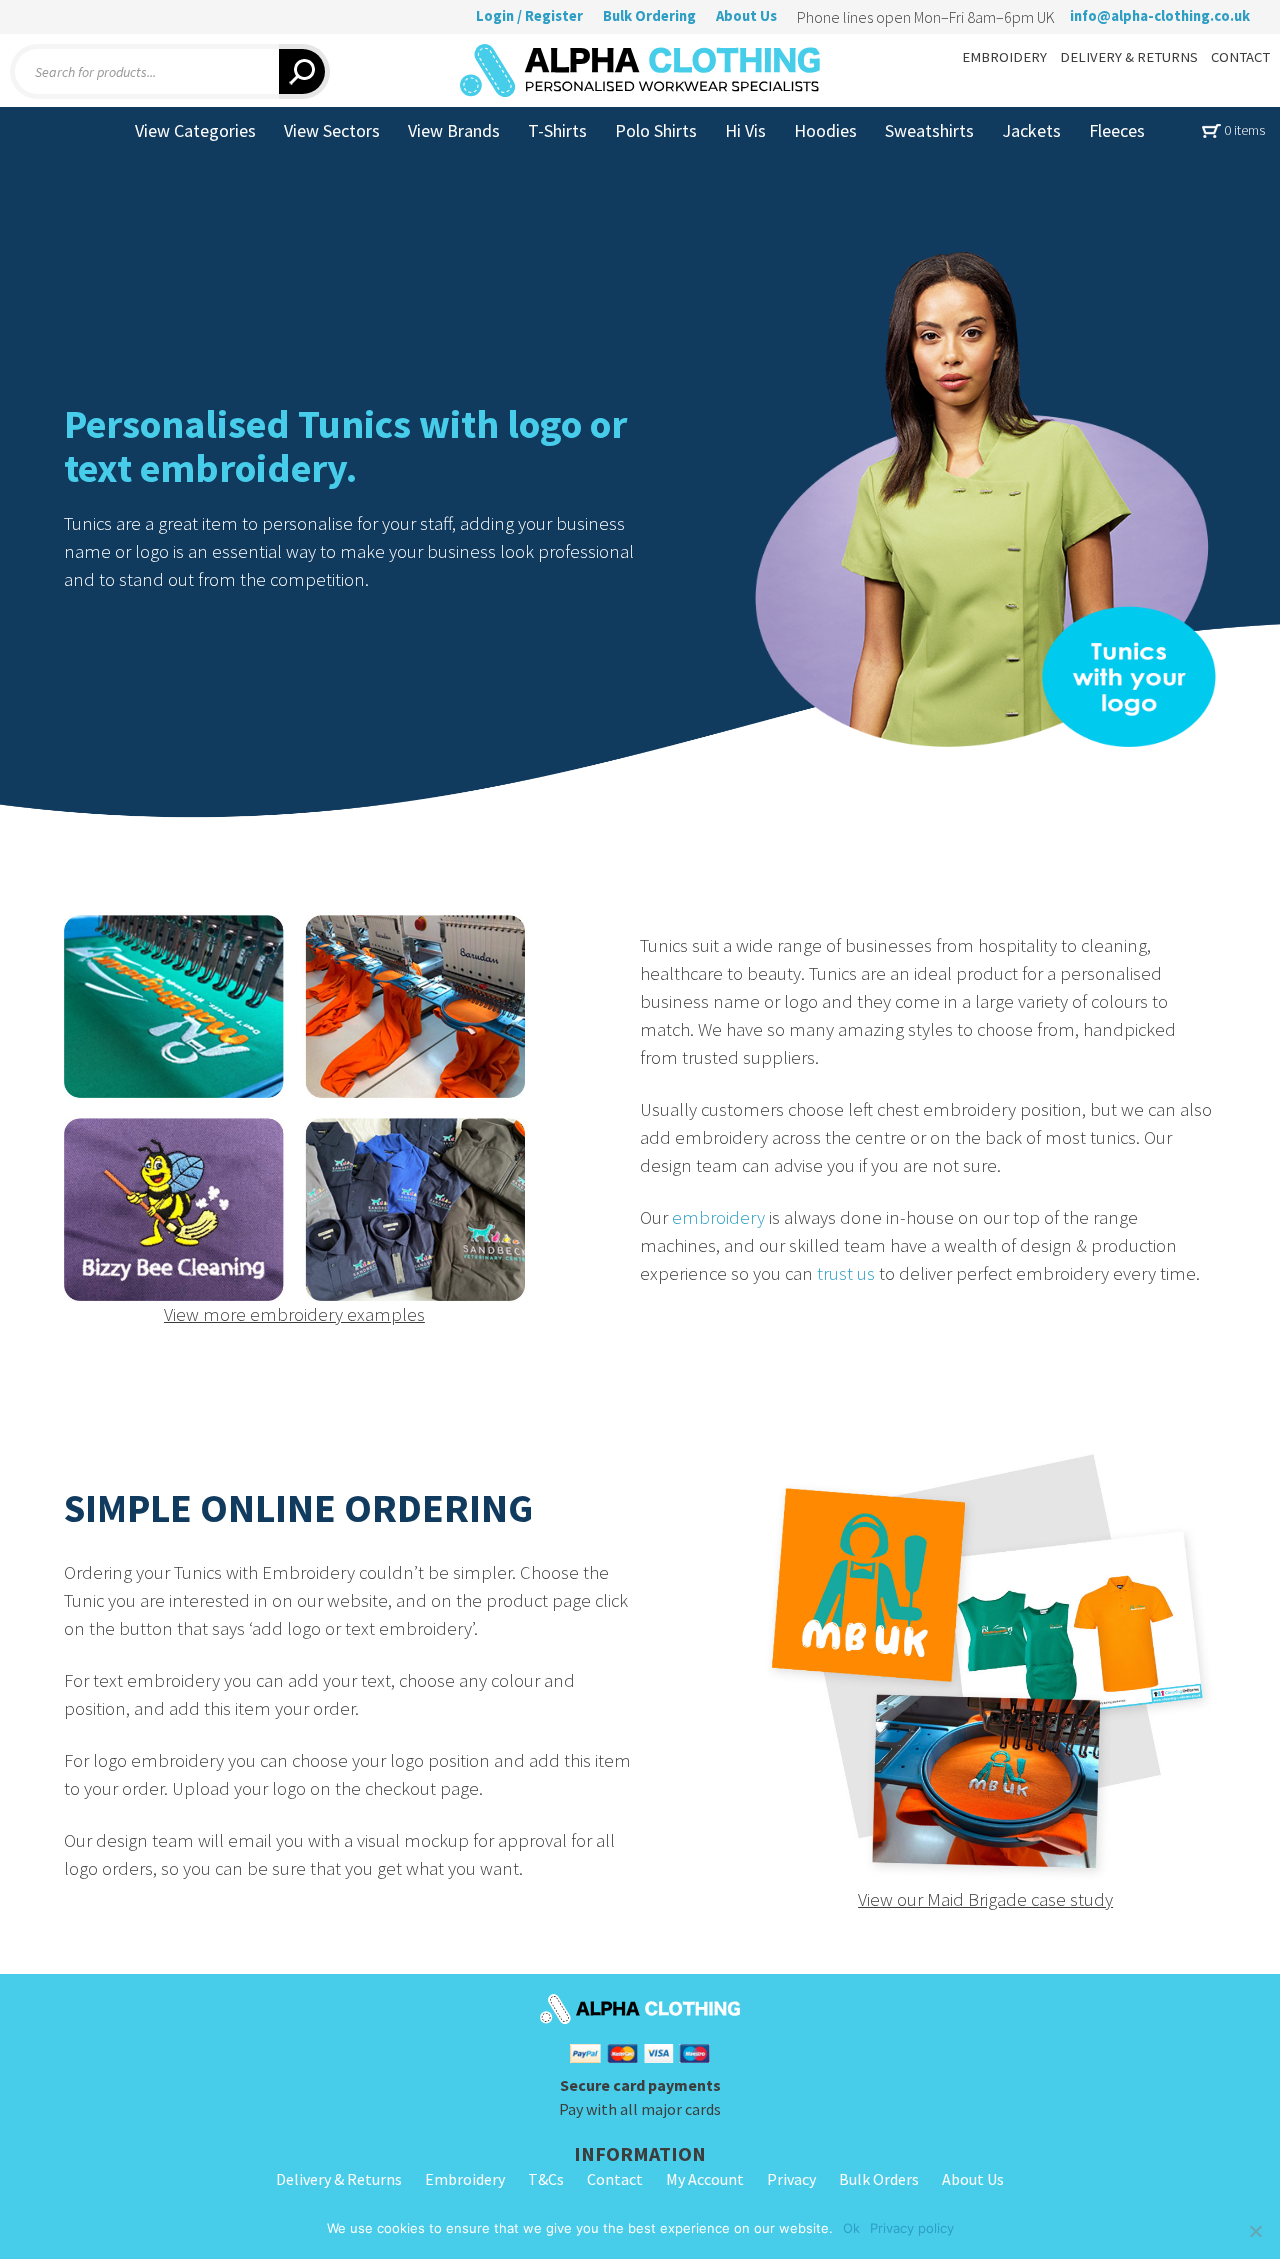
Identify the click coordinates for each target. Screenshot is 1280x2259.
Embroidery (465, 2179)
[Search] (304, 71)
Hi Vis (745, 130)
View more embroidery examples (294, 1314)
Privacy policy (912, 2228)
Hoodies (825, 130)
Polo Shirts (656, 130)
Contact (615, 2179)
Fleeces (1117, 130)
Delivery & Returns (339, 2179)
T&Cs (546, 2179)
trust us (846, 1273)
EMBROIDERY (1004, 57)
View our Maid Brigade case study (985, 1899)
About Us (746, 16)
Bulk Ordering (649, 16)
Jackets (1031, 130)
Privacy (791, 2179)
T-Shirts (557, 130)
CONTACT (1240, 57)
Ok (851, 2228)
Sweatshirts (929, 130)
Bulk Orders (879, 2179)
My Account (705, 2179)
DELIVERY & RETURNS (1129, 57)
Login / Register (529, 16)
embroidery (718, 1217)
